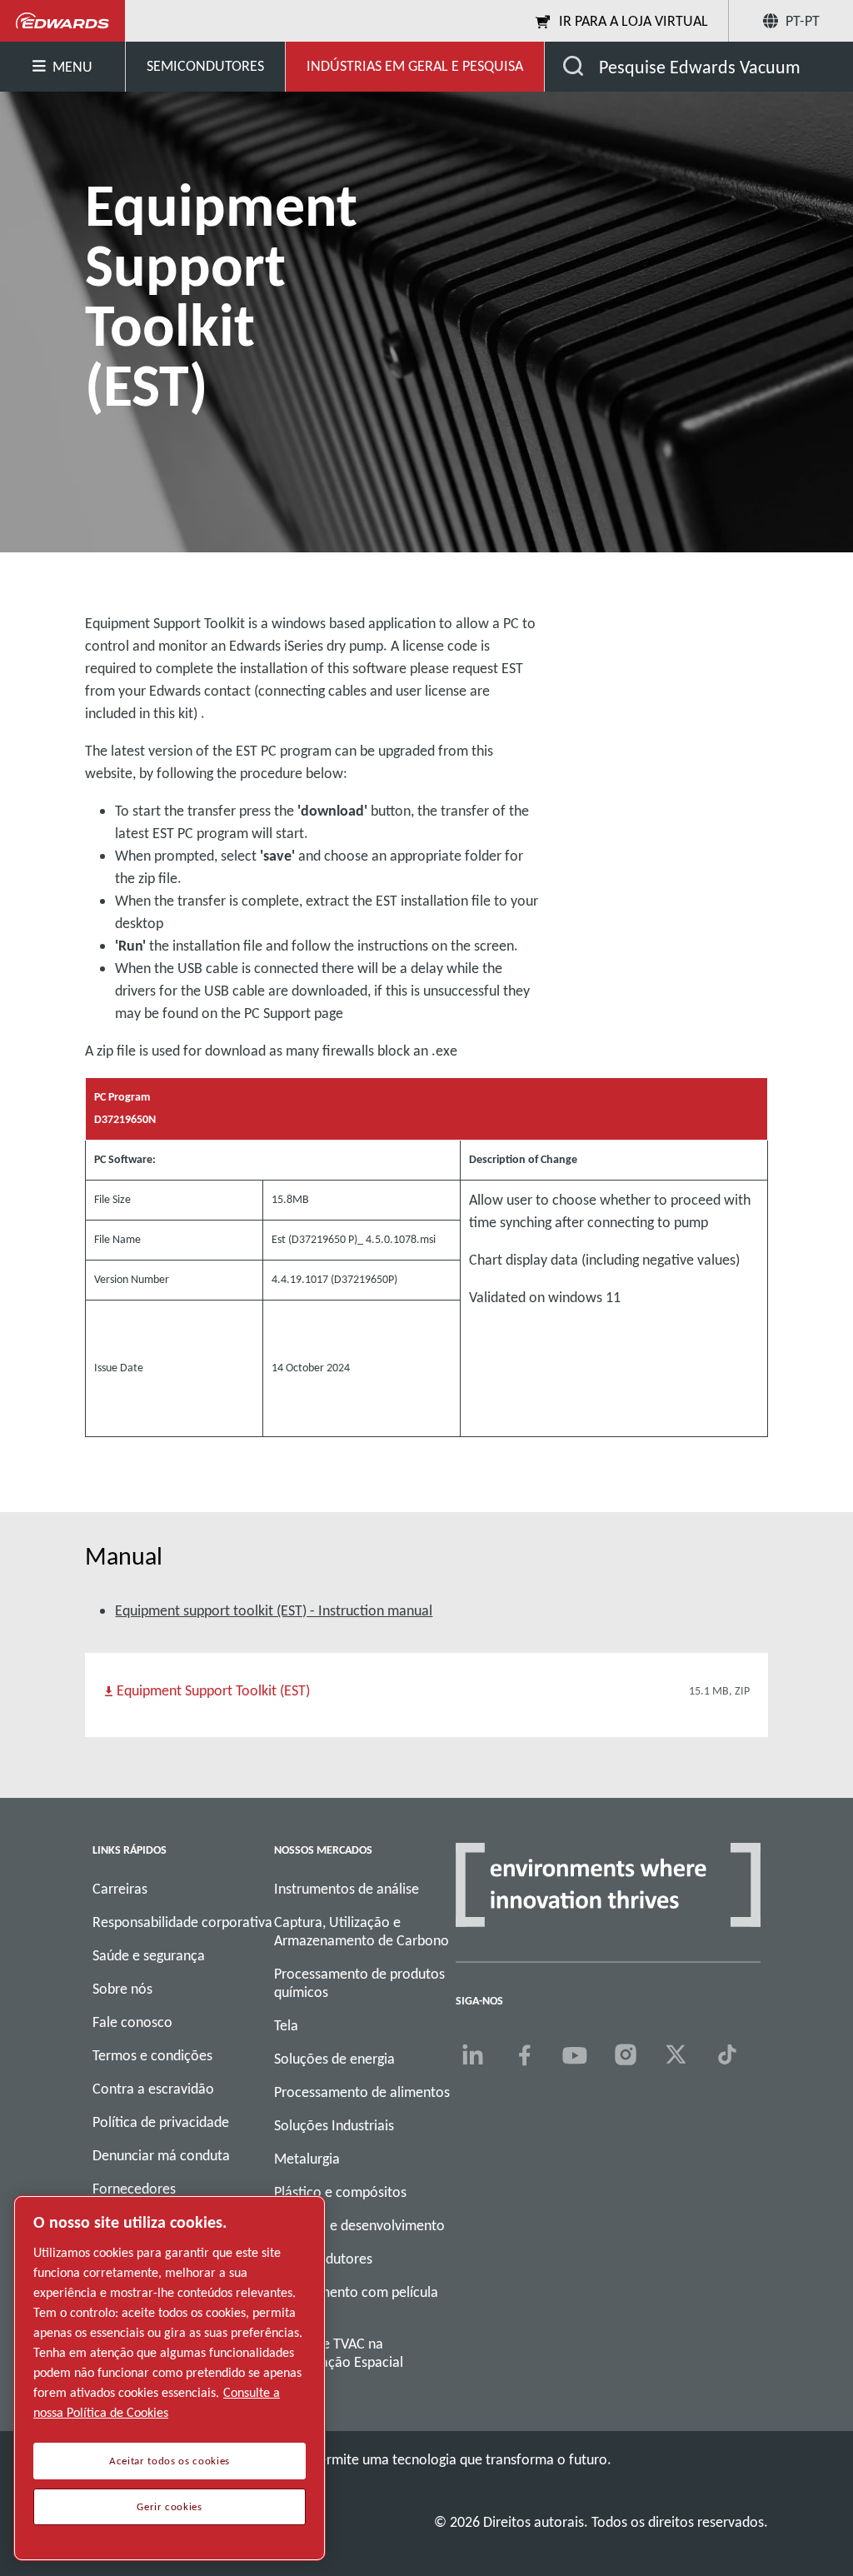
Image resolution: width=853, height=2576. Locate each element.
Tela (286, 2025)
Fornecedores (134, 2189)
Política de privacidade (161, 2122)
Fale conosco (132, 2022)
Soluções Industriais (334, 2125)
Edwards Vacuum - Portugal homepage (63, 21)
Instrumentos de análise (347, 1889)
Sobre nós (122, 1989)
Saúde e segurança (149, 1955)
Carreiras (120, 1889)
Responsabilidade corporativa (182, 1922)
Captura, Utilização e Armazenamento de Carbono (362, 1931)
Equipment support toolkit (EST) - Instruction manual (274, 1610)
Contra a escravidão (153, 2089)
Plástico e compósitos (340, 2192)
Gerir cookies (170, 2507)
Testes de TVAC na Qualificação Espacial (339, 2353)
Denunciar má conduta (161, 2155)
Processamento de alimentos (362, 2092)
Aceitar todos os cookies (170, 2461)
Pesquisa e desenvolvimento (359, 2225)
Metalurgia (307, 2159)
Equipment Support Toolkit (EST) (213, 1690)
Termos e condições (152, 2055)
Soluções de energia (334, 2059)
